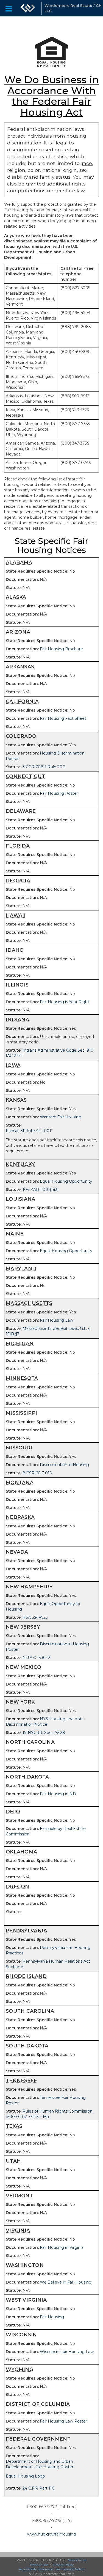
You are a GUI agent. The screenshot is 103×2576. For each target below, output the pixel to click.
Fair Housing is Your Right (65, 1002)
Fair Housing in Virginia (62, 2247)
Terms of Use (39, 2565)
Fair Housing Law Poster (63, 2421)
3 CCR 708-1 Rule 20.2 (44, 767)
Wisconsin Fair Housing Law (67, 2352)
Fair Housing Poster (59, 793)
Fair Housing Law (56, 1320)
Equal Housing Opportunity (66, 1181)
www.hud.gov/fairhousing (52, 2534)
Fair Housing (52, 2317)
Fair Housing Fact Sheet (63, 718)
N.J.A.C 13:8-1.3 (37, 1658)
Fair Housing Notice (70, 2569)
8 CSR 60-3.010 (37, 1473)
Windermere (77, 2560)
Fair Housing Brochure (61, 649)
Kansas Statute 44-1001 (28, 1131)
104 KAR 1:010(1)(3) (41, 1190)
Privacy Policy (63, 2565)
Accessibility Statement (36, 2569)
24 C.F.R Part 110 (39, 2488)
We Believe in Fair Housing (66, 2282)
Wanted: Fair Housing (61, 1117)
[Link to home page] (28, 8)
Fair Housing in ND (58, 1794)
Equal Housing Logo (25, 2476)
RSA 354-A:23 (35, 1617)
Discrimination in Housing (64, 1465)
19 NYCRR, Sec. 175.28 (44, 1733)
